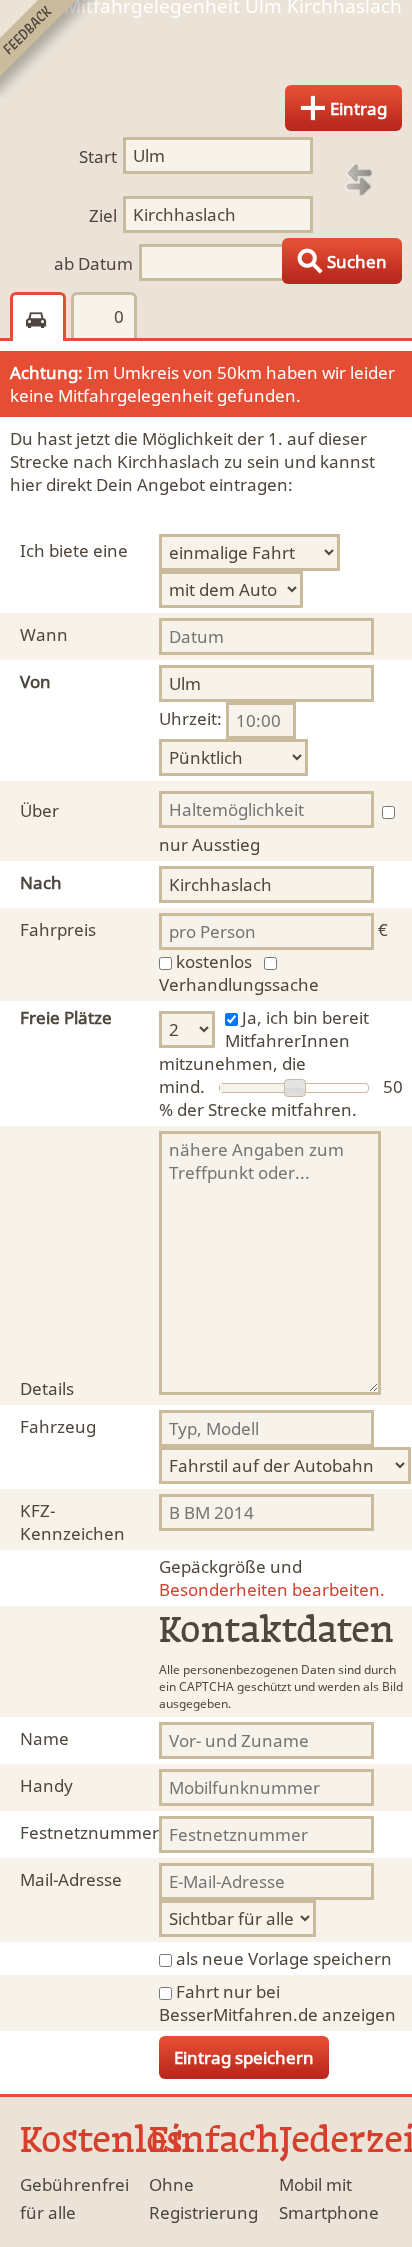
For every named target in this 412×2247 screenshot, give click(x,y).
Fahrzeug (58, 1426)
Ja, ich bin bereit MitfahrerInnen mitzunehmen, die (264, 1040)
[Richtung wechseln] (359, 180)
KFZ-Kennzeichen (72, 1522)
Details (47, 1388)
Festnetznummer (89, 1832)
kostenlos (214, 961)
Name (44, 1738)
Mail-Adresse (71, 1879)
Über (39, 810)
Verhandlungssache (239, 984)
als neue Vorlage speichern (284, 1958)
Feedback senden (48, 48)
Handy (46, 1785)
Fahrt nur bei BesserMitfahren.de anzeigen (277, 2003)
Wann (44, 634)
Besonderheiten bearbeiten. (272, 1578)
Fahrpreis (58, 929)
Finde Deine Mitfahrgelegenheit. (206, 53)
